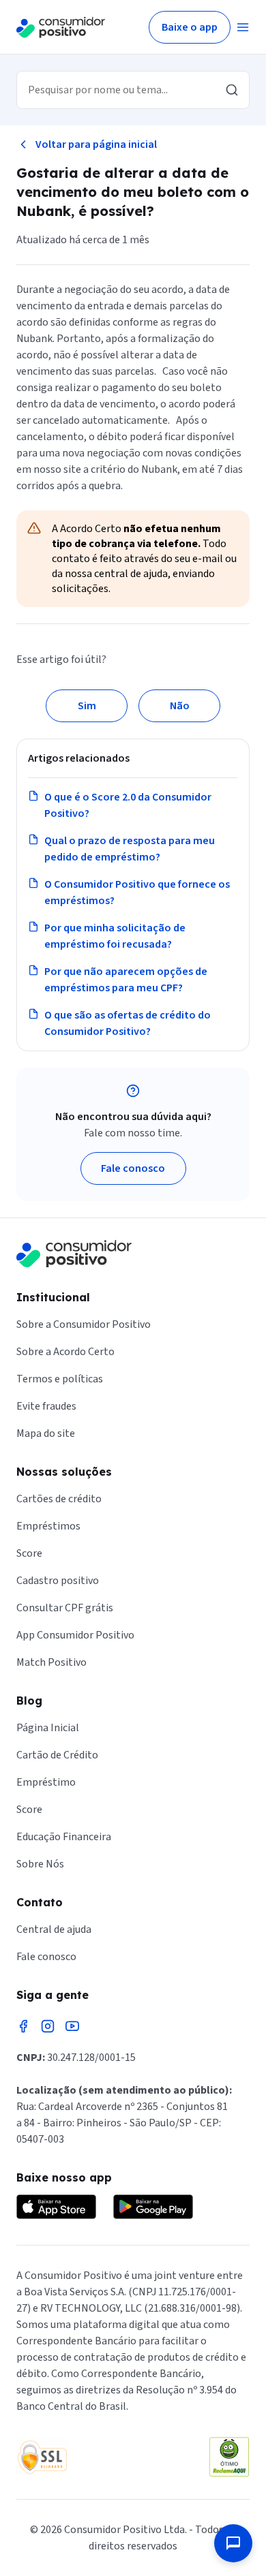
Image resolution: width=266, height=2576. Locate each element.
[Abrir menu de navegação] (243, 27)
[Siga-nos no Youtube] (72, 2026)
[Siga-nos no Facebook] (23, 2026)
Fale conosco (133, 1168)
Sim (87, 706)
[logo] (61, 27)
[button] (233, 2543)
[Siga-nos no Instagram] (48, 2026)
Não (180, 706)
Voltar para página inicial (96, 144)
